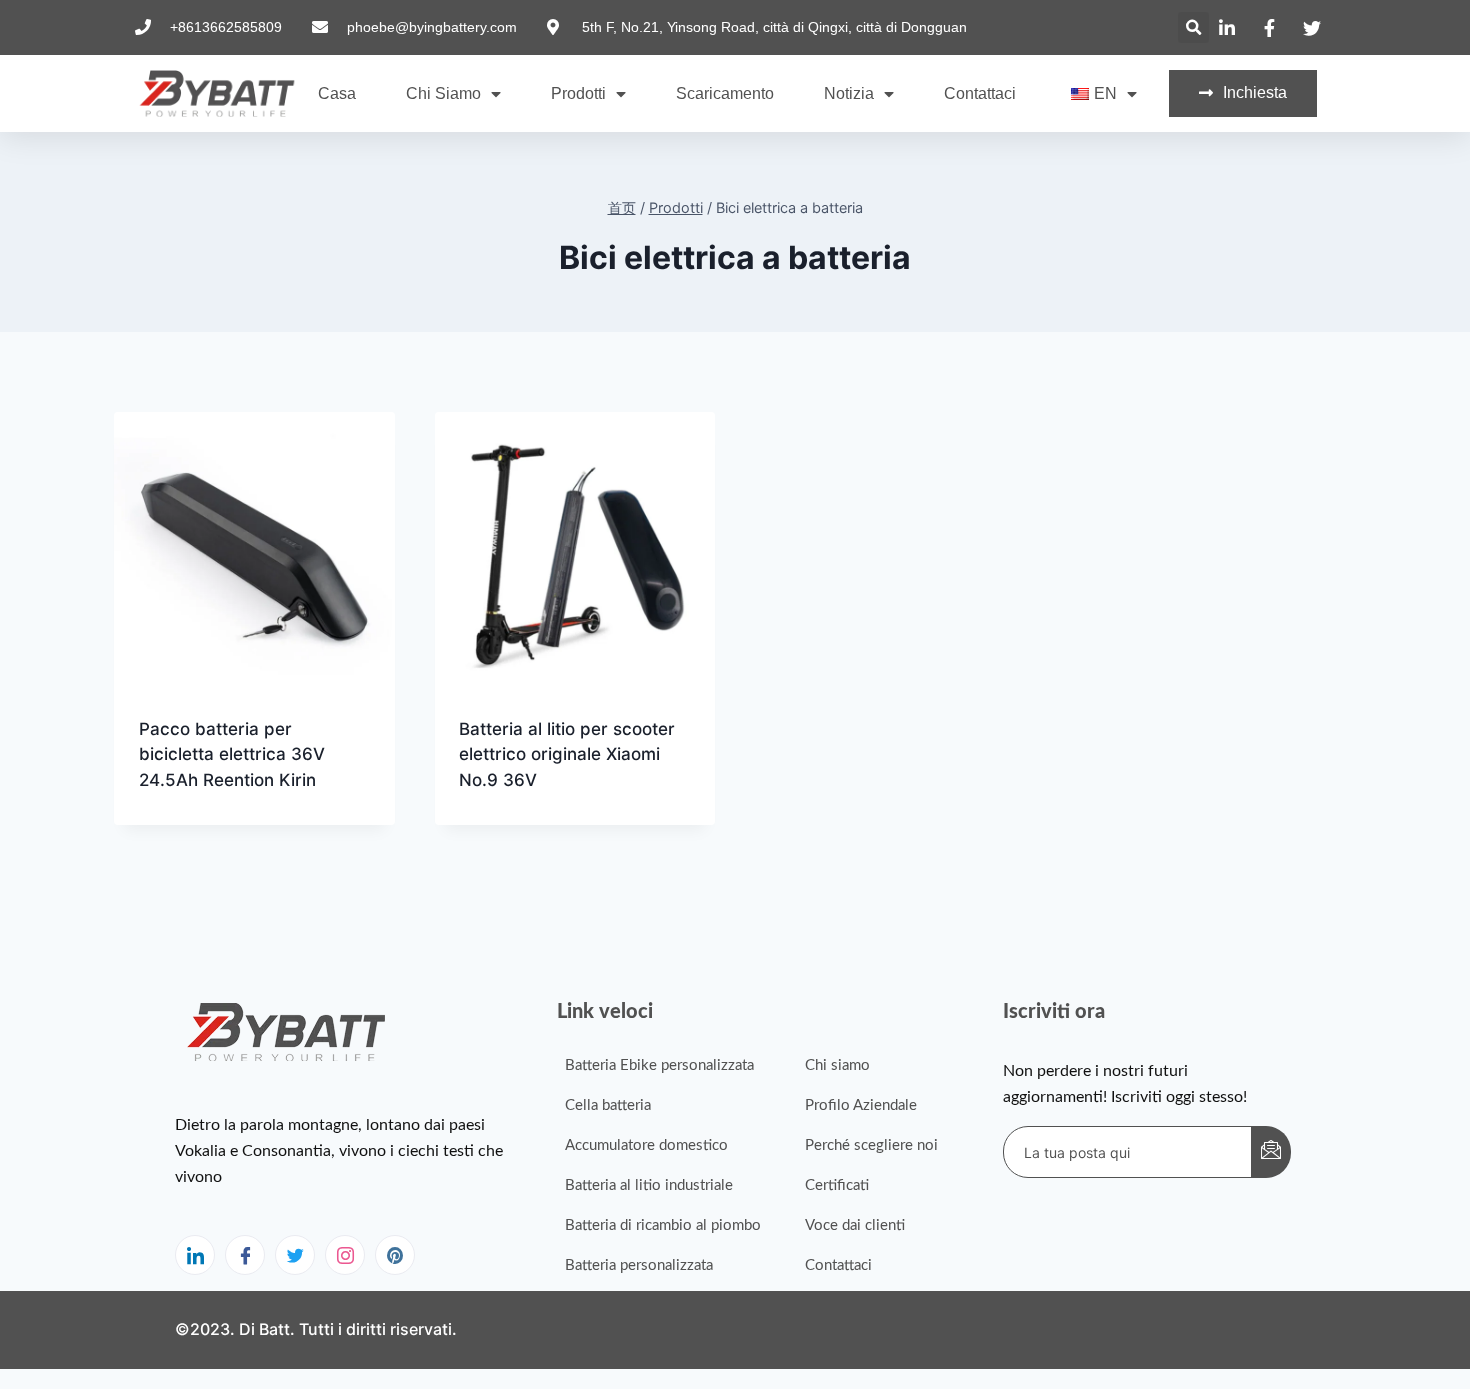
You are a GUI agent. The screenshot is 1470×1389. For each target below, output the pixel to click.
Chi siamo (443, 93)
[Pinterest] (395, 1255)
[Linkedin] (195, 1255)
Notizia (849, 93)
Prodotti (578, 93)
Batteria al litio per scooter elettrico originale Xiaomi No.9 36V (567, 754)
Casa (337, 93)
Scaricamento (725, 93)
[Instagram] (345, 1255)
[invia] (1271, 1152)
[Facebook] (245, 1255)
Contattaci (980, 93)
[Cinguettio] (295, 1255)
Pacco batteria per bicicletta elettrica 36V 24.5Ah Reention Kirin (232, 754)
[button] (1193, 27)
